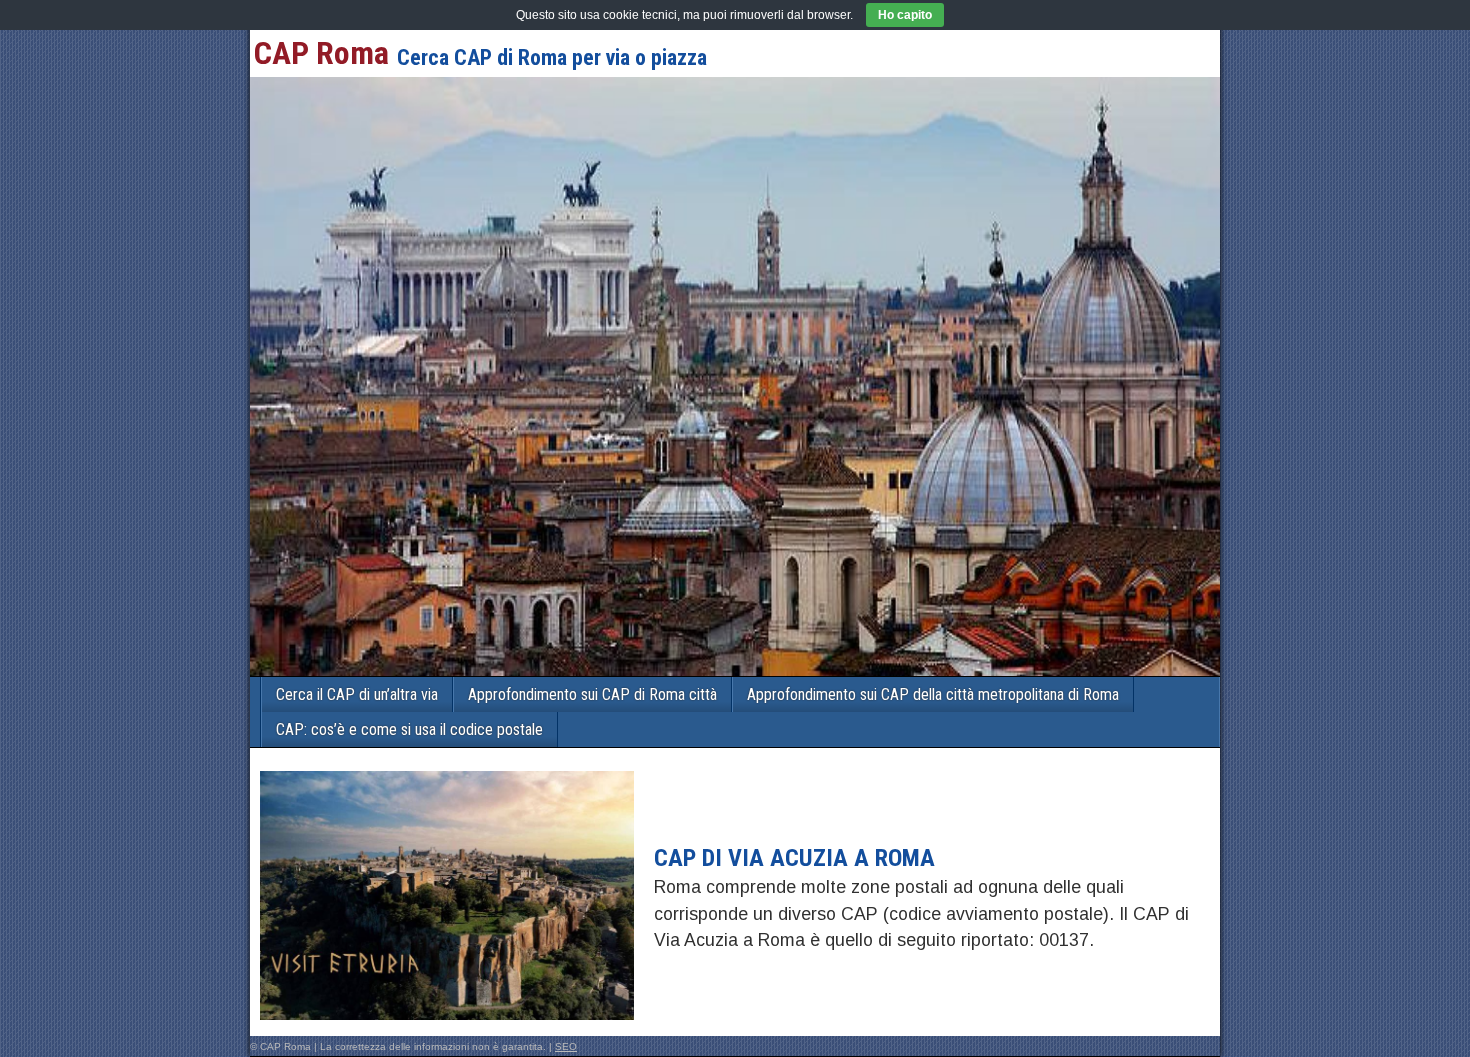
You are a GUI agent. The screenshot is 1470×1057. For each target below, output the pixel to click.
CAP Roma (321, 53)
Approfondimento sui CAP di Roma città (592, 694)
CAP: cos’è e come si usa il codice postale (409, 729)
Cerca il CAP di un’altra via (357, 694)
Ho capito (905, 15)
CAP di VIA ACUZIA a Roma (794, 858)
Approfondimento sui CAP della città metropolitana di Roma (933, 694)
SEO (566, 1046)
